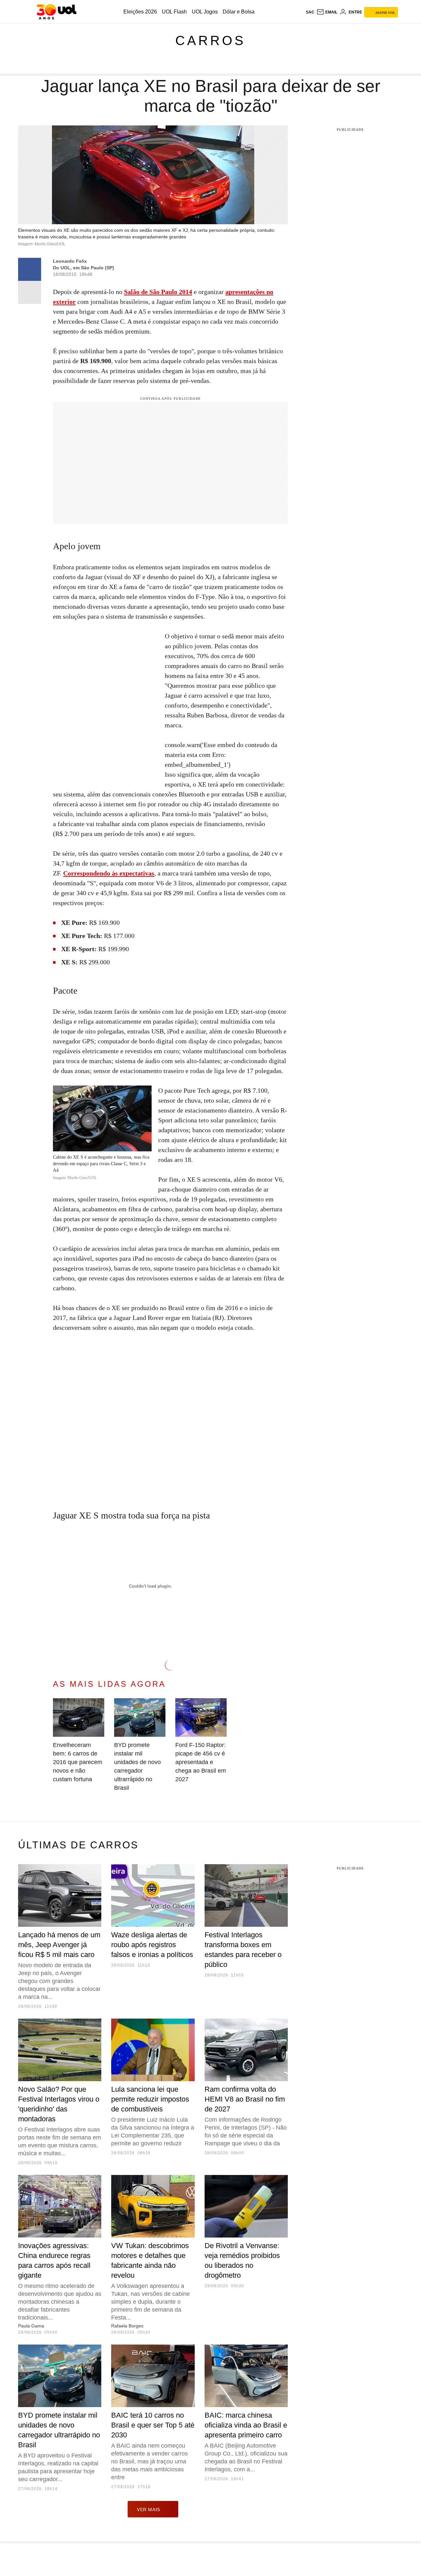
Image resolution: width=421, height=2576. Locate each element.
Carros (210, 40)
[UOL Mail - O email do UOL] (327, 12)
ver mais (149, 2509)
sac (310, 12)
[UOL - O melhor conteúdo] (56, 12)
